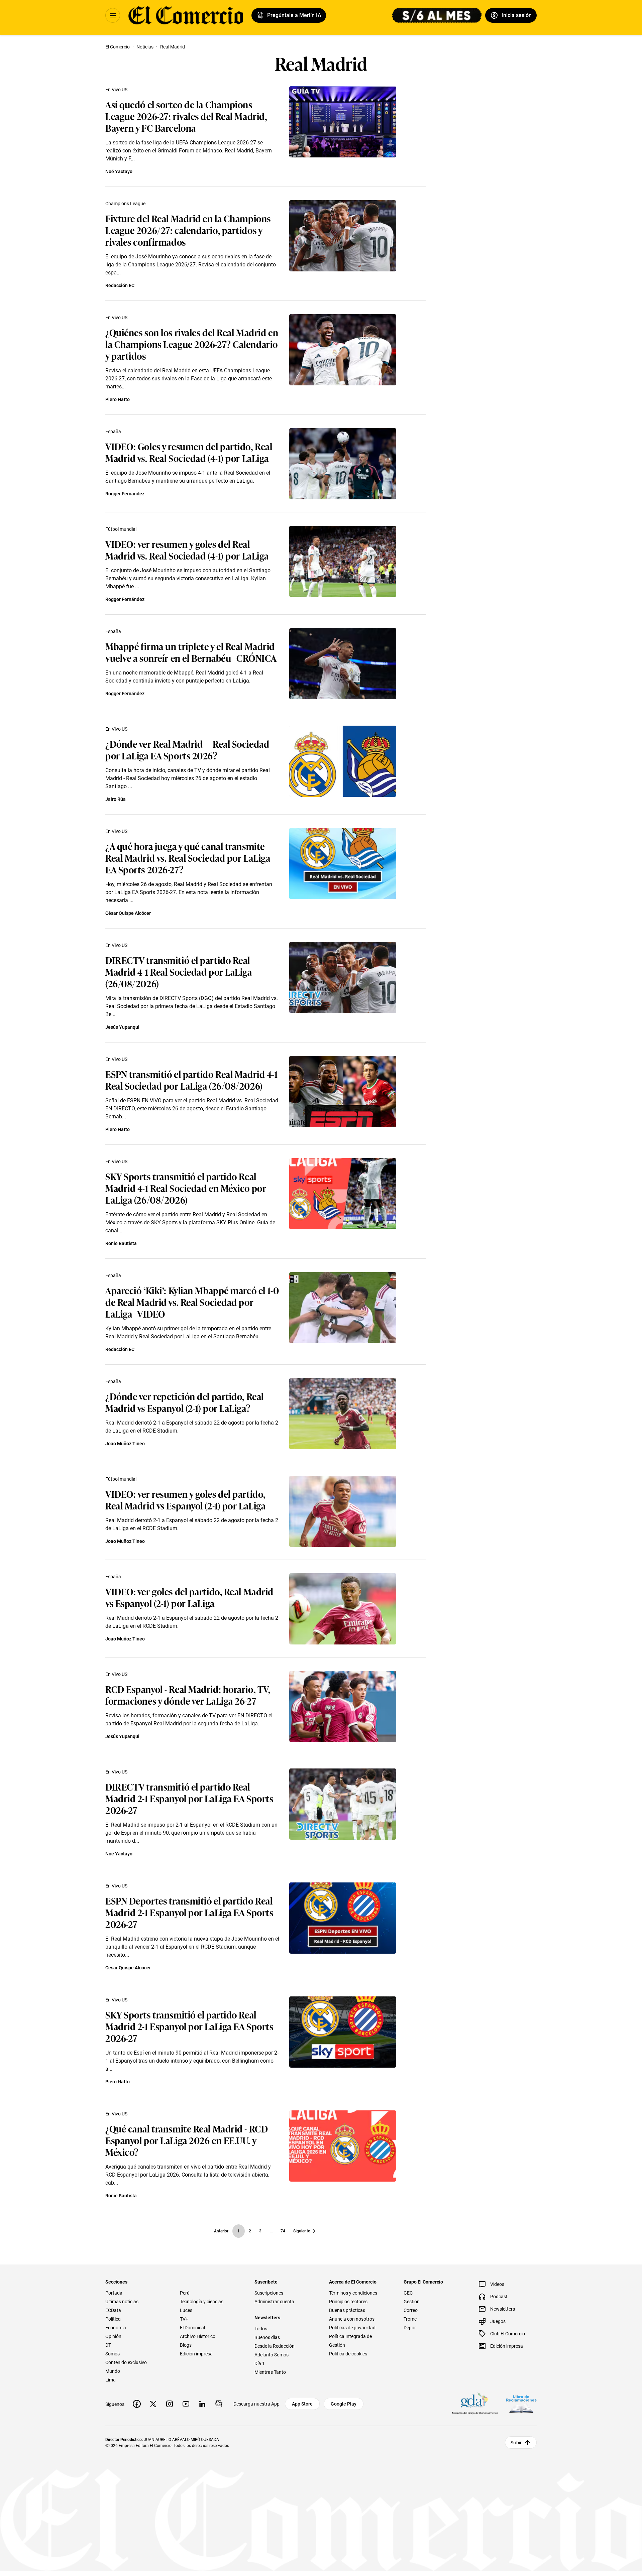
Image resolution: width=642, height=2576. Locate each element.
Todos (261, 2329)
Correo (411, 2310)
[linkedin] (202, 2404)
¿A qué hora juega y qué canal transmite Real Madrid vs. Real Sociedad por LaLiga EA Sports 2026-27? (188, 857)
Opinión (113, 2336)
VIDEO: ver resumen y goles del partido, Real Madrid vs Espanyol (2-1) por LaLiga (185, 1499)
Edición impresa (196, 2354)
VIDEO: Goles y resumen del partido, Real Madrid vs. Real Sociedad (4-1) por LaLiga (189, 452)
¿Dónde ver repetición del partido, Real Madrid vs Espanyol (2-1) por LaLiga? (185, 1402)
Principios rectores (348, 2302)
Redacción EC (120, 285)
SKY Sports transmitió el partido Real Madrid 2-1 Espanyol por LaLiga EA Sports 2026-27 (189, 2026)
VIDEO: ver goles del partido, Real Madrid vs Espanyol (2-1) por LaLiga (189, 1597)
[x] (153, 2404)
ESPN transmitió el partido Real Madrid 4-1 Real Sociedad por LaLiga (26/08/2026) (192, 1080)
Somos (113, 2354)
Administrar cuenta (274, 2302)
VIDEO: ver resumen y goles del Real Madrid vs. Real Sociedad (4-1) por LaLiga (187, 549)
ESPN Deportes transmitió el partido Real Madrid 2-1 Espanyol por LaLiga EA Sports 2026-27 (189, 1912)
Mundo (113, 2371)
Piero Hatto (118, 399)
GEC (408, 2293)
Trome (410, 2319)
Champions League (125, 204)
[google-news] (219, 2404)
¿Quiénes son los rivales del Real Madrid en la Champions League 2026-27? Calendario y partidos (192, 344)
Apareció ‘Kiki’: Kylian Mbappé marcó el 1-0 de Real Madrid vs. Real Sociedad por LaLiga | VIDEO (192, 1302)
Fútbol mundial (121, 529)
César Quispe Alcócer (128, 913)
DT (108, 2345)
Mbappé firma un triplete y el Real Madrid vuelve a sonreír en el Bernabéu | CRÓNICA (191, 652)
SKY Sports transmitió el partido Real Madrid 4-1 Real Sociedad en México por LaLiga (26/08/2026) (186, 1188)
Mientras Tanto (270, 2372)
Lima (111, 2380)
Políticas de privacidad (352, 2328)
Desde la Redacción (275, 2346)
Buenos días (267, 2337)
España (113, 432)
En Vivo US (116, 90)
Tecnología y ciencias (202, 2302)
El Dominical (192, 2328)
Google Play (344, 2404)
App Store (302, 2404)
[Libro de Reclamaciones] (521, 2404)
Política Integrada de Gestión (350, 2341)
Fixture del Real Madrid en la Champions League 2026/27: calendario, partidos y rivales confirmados (188, 230)
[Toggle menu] (113, 15)
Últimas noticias (122, 2302)
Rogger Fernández (125, 494)
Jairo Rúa (116, 799)
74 (283, 2231)
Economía (116, 2328)
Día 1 (260, 2363)
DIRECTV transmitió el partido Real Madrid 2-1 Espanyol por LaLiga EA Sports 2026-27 (189, 1798)
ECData (113, 2310)
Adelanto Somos (272, 2355)
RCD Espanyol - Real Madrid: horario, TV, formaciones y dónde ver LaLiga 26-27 (188, 1695)
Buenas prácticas (347, 2310)
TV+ (184, 2319)
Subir (516, 2443)
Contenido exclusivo (126, 2362)
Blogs (186, 2345)
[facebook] (137, 2404)
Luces (186, 2310)
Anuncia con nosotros (352, 2319)
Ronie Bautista (121, 1243)
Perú (185, 2293)
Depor (410, 2328)
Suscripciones (269, 2293)
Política (113, 2319)
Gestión (412, 2302)
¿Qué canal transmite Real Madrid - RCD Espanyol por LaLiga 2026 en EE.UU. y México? (187, 2140)
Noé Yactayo (119, 171)
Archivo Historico (198, 2336)
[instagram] (170, 2404)
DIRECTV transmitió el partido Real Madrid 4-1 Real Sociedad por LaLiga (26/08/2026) (179, 971)
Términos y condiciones (353, 2293)
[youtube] (186, 2404)
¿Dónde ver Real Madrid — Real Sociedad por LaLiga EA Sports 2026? (187, 749)
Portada (114, 2293)
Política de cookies (348, 2354)
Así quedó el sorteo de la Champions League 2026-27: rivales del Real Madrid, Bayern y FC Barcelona (186, 116)
